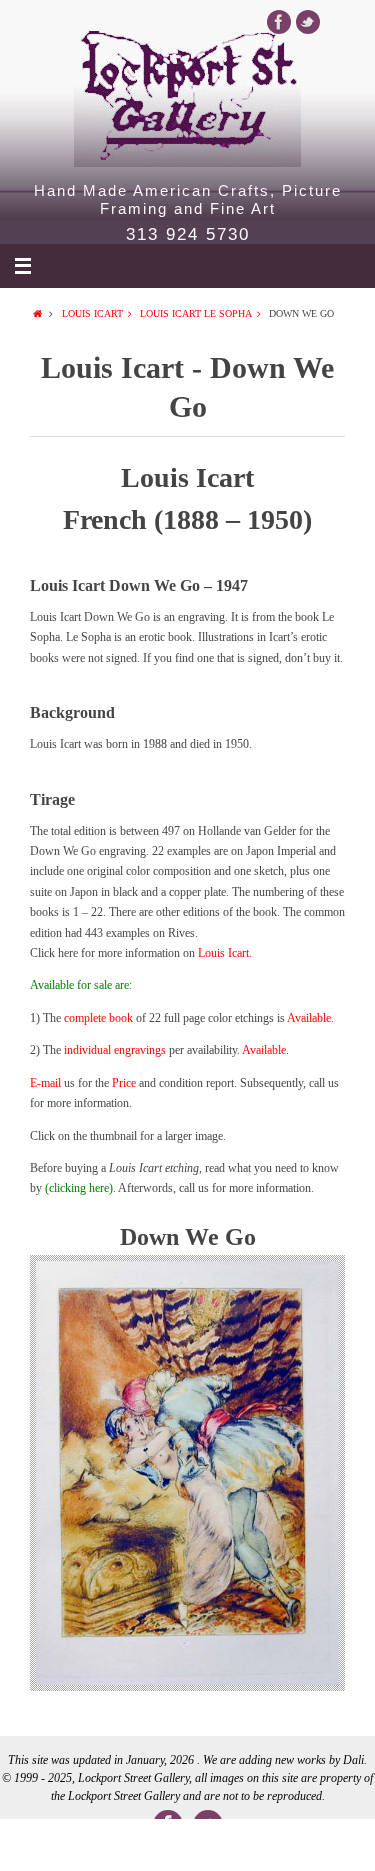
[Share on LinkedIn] (187, 1845)
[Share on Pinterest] (262, 1845)
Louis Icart (92, 313)
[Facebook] (279, 22)
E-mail (45, 1083)
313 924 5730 (188, 235)
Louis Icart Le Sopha (196, 313)
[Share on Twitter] (112, 1845)
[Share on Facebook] (37, 1845)
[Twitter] (308, 22)
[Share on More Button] (337, 1845)
